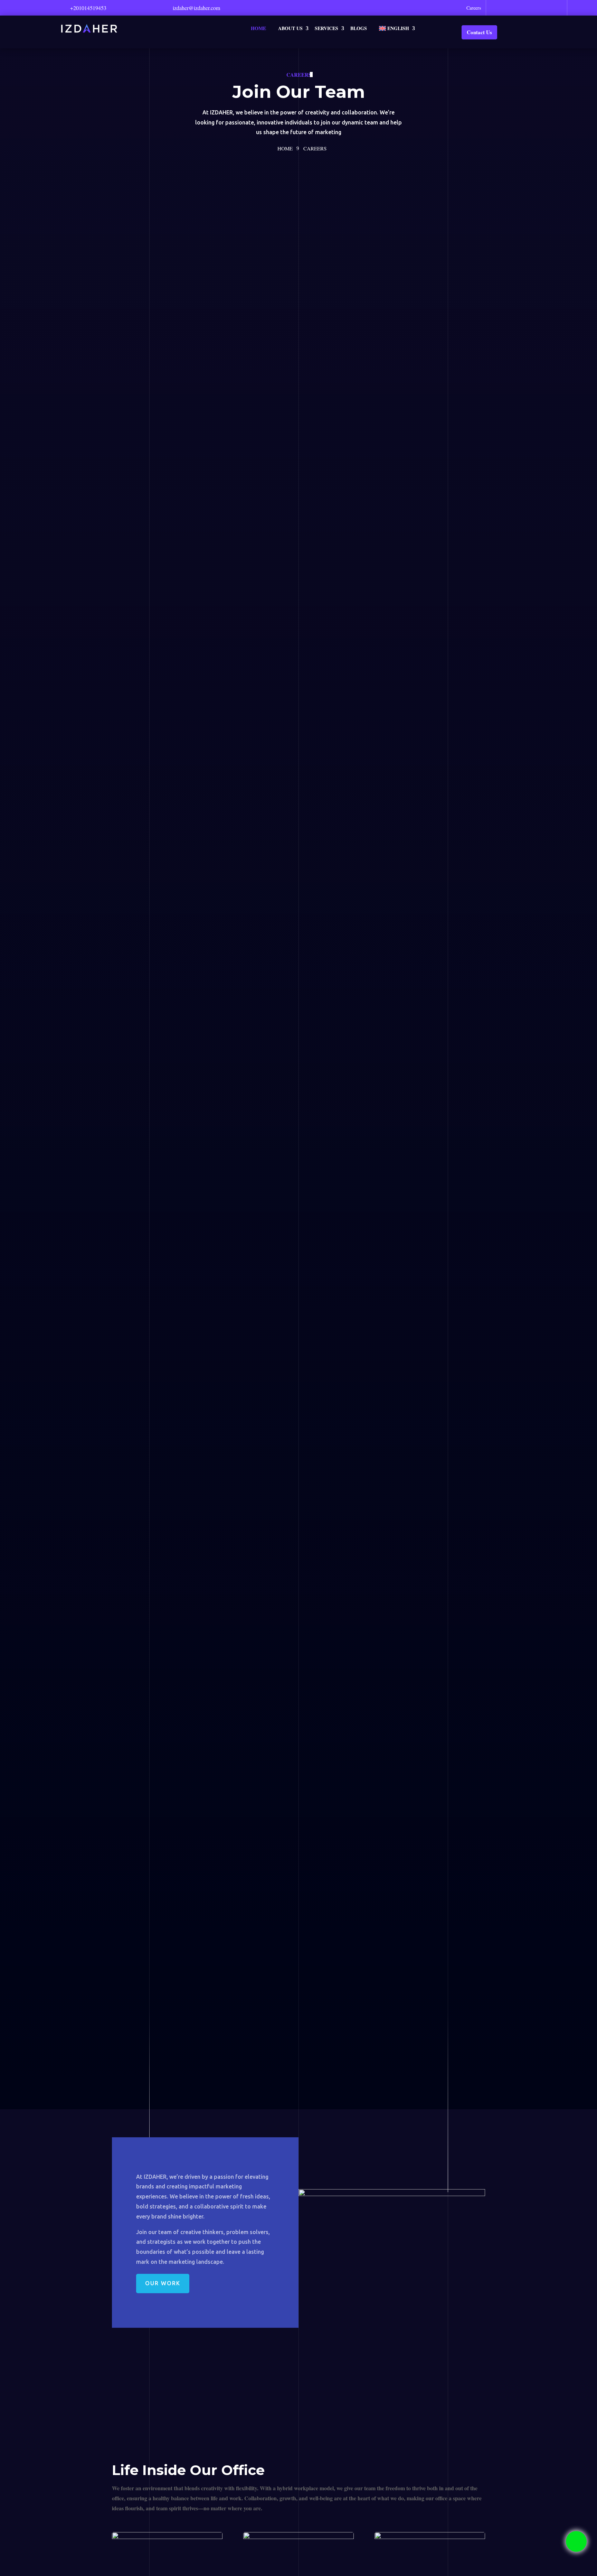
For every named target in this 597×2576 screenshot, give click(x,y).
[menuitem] (397, 28)
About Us (290, 28)
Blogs (359, 28)
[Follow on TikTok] (557, 7)
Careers (474, 8)
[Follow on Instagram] (542, 7)
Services (326, 28)
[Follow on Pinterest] (534, 7)
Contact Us (479, 32)
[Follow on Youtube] (518, 7)
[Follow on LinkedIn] (526, 7)
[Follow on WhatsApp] (494, 7)
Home (258, 28)
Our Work (163, 2283)
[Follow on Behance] (549, 7)
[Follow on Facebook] (502, 7)
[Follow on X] (510, 7)
